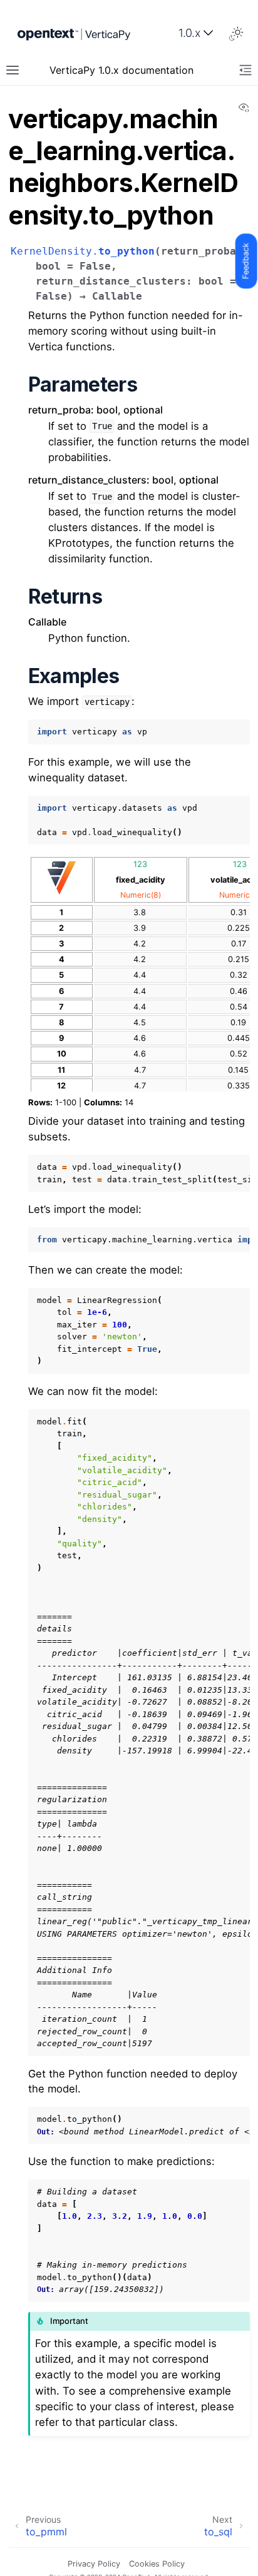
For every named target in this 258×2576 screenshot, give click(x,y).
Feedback (246, 261)
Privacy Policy (94, 2564)
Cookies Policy (157, 2564)
